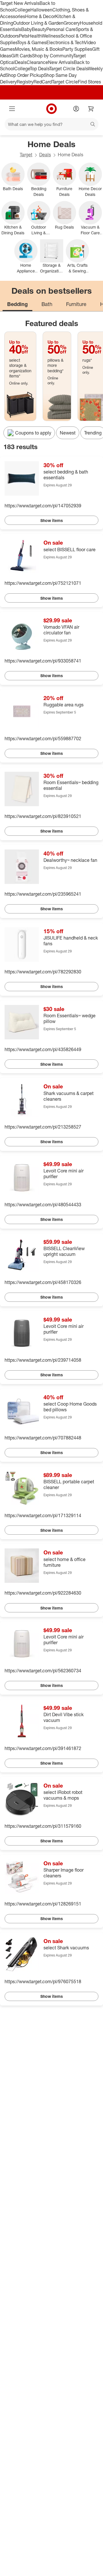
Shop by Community (53, 56)
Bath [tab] (47, 304)
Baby (26, 29)
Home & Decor (40, 16)
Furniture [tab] (76, 304)
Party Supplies (77, 49)
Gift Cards (22, 56)
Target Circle (65, 82)
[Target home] (51, 109)
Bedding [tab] (17, 304)
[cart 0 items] (91, 109)
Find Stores (89, 82)
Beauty (39, 29)
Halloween (41, 10)
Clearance (37, 62)
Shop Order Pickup (25, 75)
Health (35, 36)
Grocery (72, 23)
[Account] (76, 109)
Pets (23, 36)
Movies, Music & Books (39, 49)
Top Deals (39, 69)
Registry (25, 82)
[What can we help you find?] (51, 124)
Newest (68, 433)
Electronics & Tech (65, 42)
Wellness (51, 36)
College (22, 10)
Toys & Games (32, 42)
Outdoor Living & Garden (38, 23)
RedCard (43, 82)
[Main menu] (12, 109)
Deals (21, 62)
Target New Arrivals (20, 3)
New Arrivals (61, 62)
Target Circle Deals (69, 69)
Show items (52, 520)
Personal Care (61, 29)
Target (26, 155)
